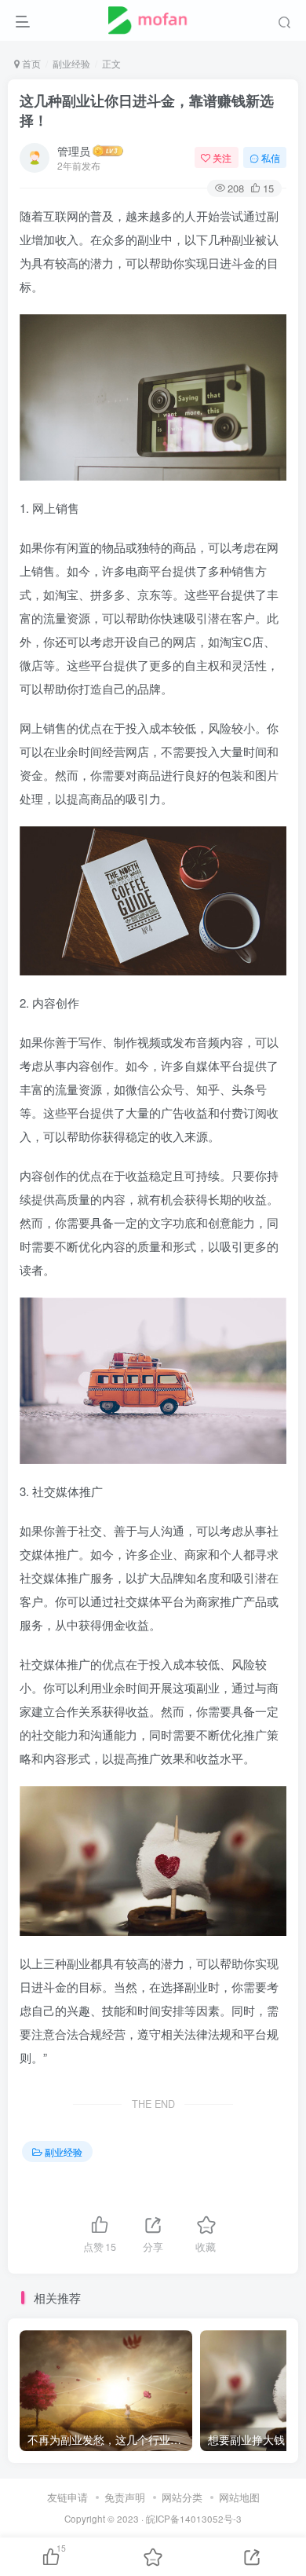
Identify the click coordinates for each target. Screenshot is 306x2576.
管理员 (74, 151)
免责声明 (125, 2497)
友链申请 (67, 2497)
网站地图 (239, 2497)
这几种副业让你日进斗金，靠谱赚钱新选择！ (147, 110)
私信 (271, 157)
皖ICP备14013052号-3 (194, 2519)
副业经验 (71, 63)
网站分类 (182, 2497)
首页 (30, 63)
